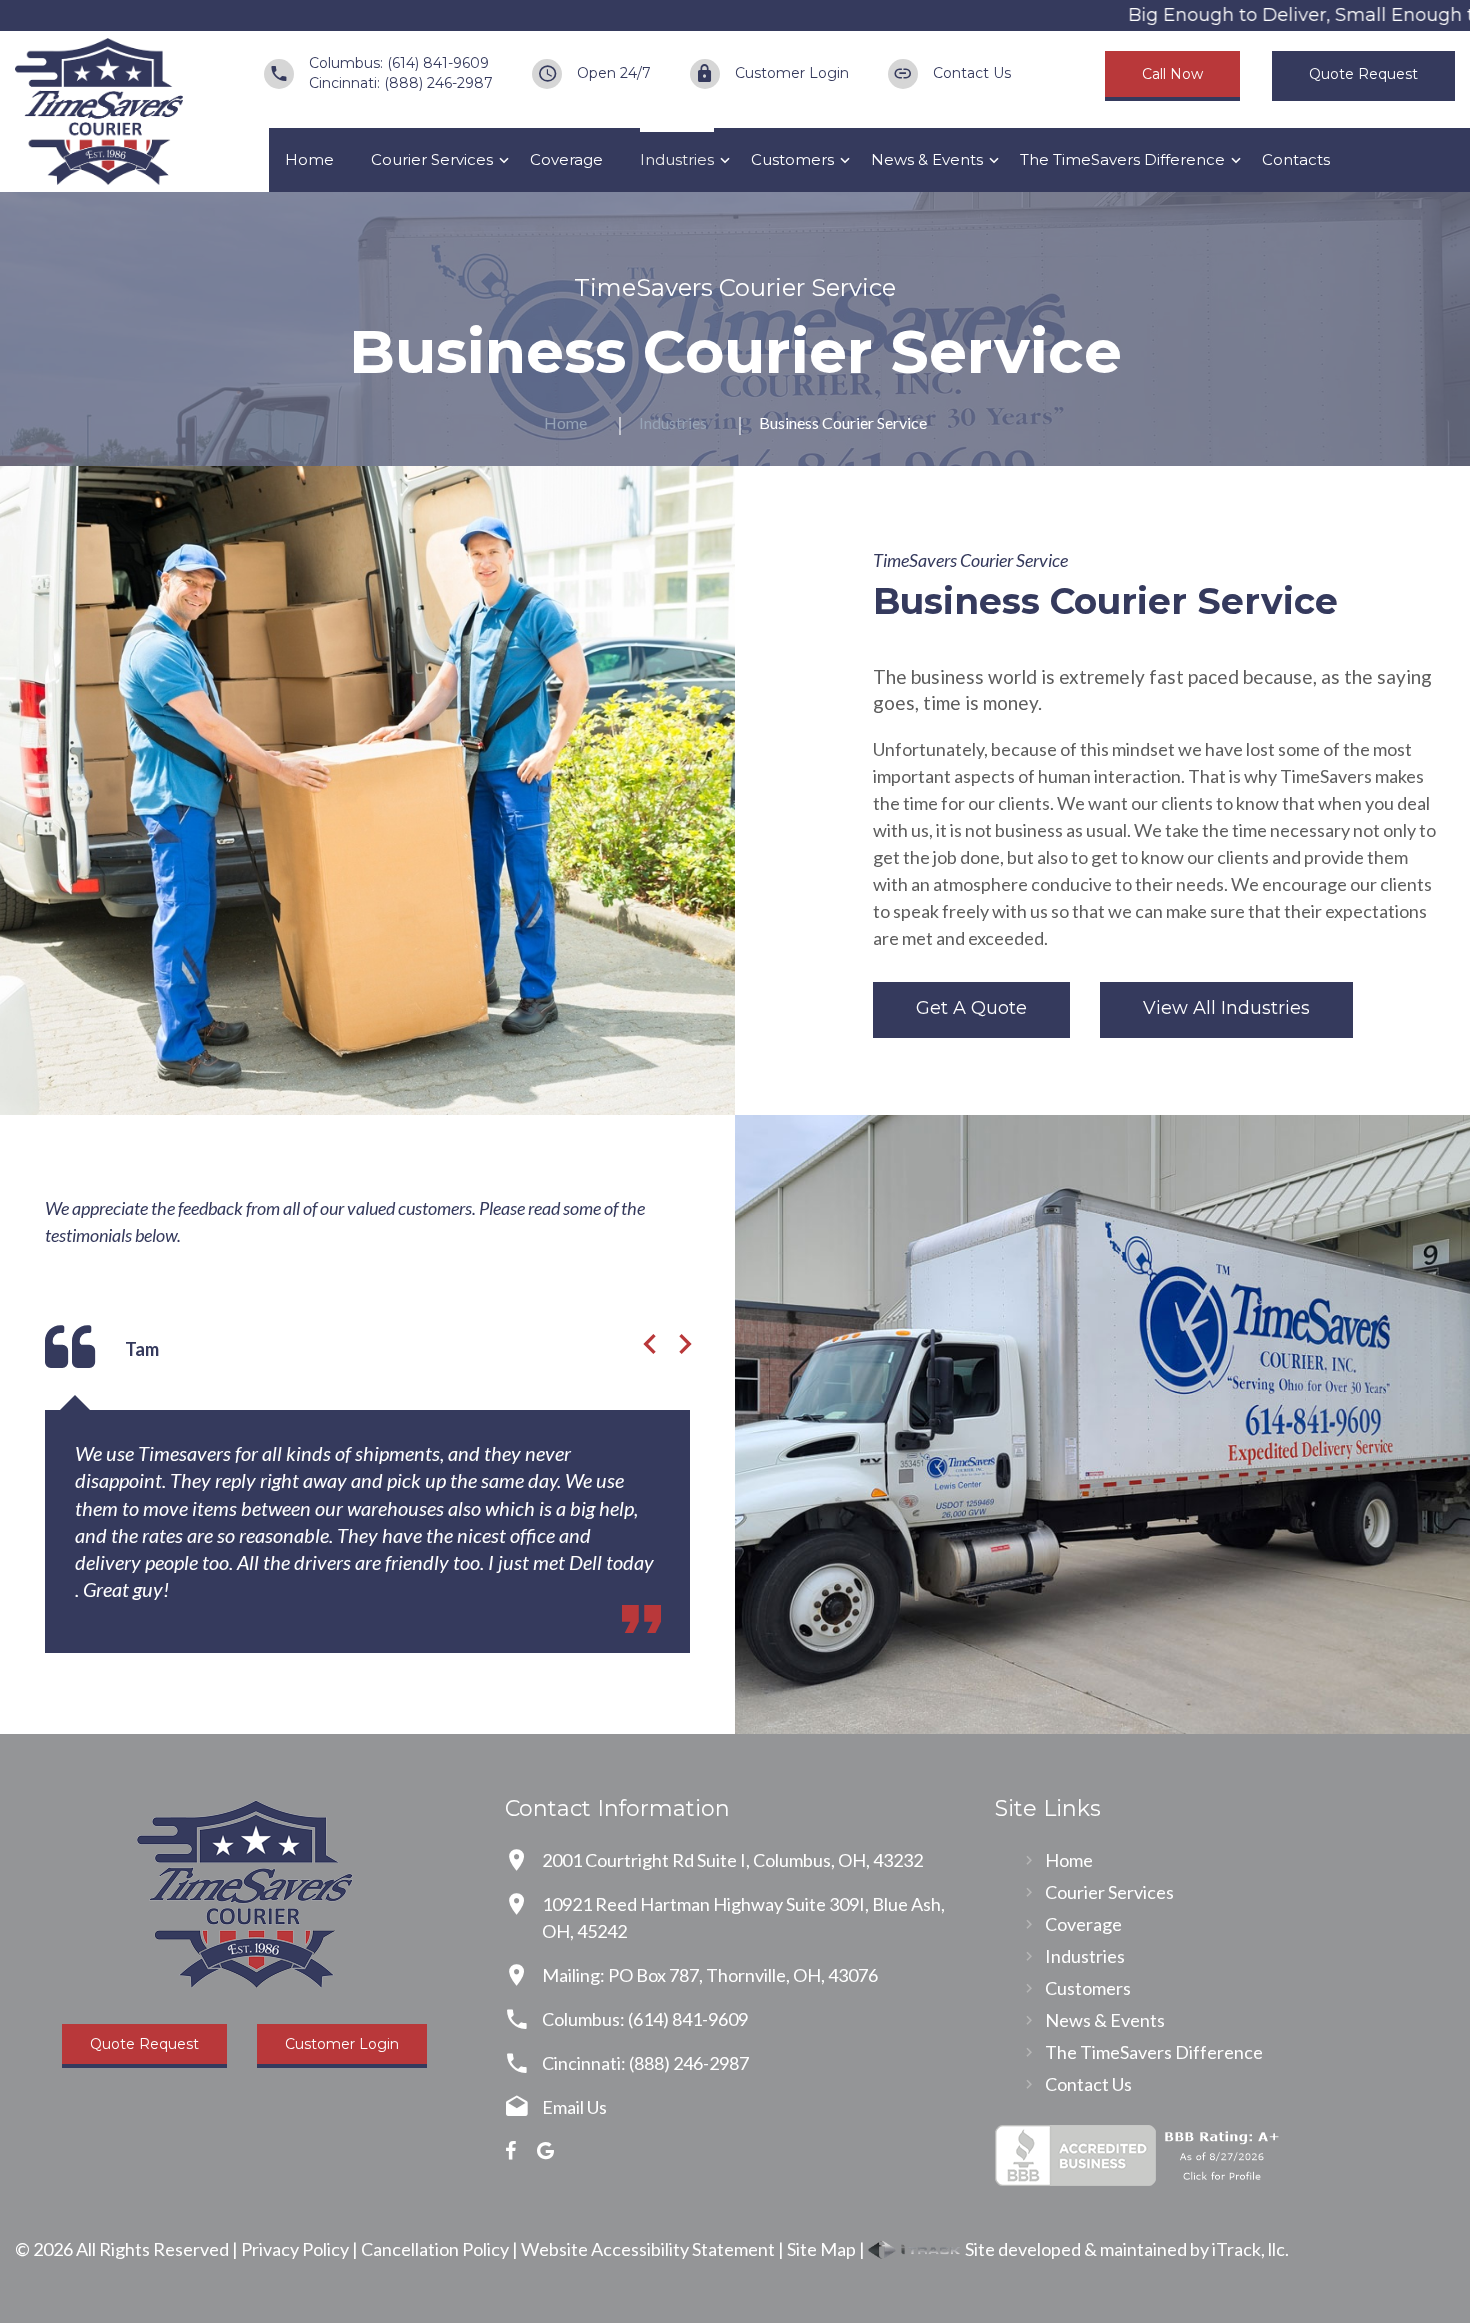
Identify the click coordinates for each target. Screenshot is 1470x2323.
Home (309, 159)
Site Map (821, 2249)
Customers (792, 159)
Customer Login (792, 73)
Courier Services (432, 159)
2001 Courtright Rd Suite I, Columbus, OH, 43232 (732, 1860)
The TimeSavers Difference (1122, 159)
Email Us (574, 2107)
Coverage (566, 159)
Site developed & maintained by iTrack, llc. (1125, 2249)
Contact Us (972, 73)
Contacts (1296, 159)
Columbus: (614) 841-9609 (399, 63)
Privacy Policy (295, 2249)
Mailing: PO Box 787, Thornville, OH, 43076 (710, 1975)
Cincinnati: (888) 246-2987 (401, 83)
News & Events (927, 159)
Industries (677, 159)
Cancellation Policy (435, 2249)
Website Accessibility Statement (648, 2249)
